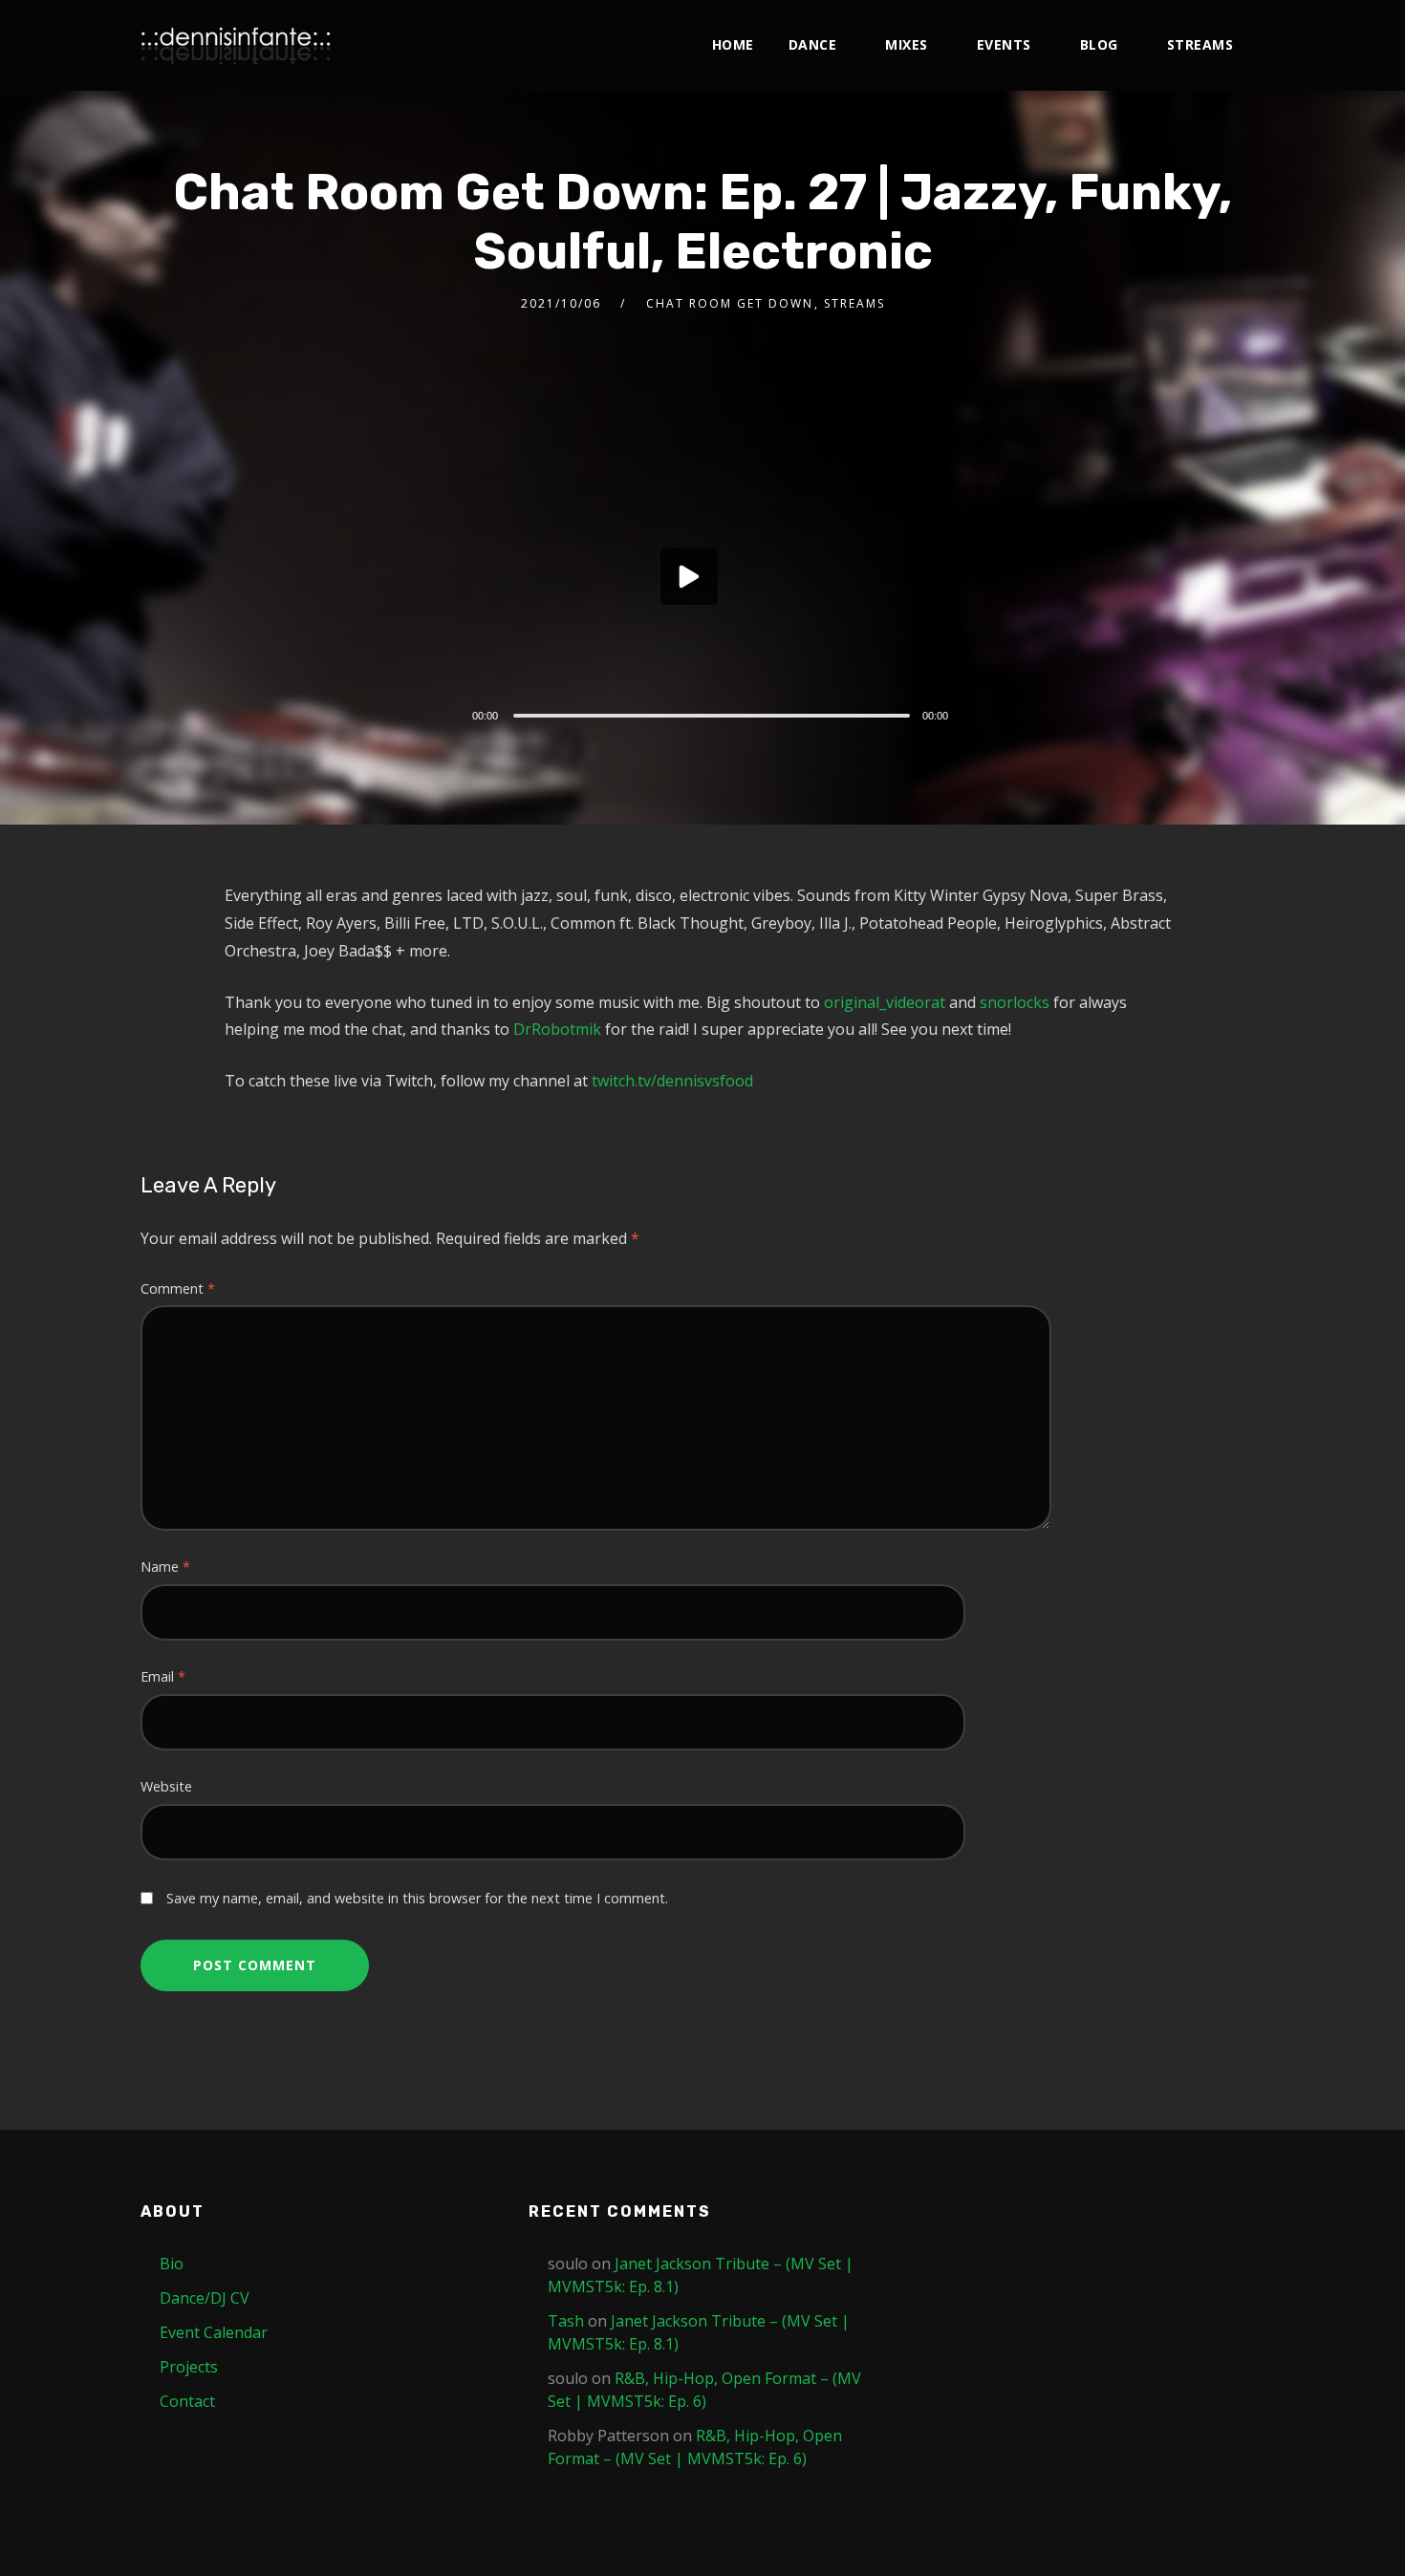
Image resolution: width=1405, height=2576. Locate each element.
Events (1004, 44)
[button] (689, 576)
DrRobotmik (557, 1029)
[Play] (429, 713)
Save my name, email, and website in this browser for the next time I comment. (417, 1898)
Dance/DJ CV (205, 2298)
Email (163, 1676)
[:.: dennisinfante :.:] (236, 45)
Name (165, 1567)
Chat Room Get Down (730, 303)
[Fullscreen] (1005, 715)
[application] (718, 581)
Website (166, 1786)
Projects (189, 2367)
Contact (187, 2401)
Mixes (907, 44)
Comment (178, 1288)
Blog (1099, 44)
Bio (172, 2264)
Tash (566, 2321)
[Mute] (978, 718)
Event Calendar (214, 2332)
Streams (1200, 44)
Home (733, 44)
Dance (813, 44)
